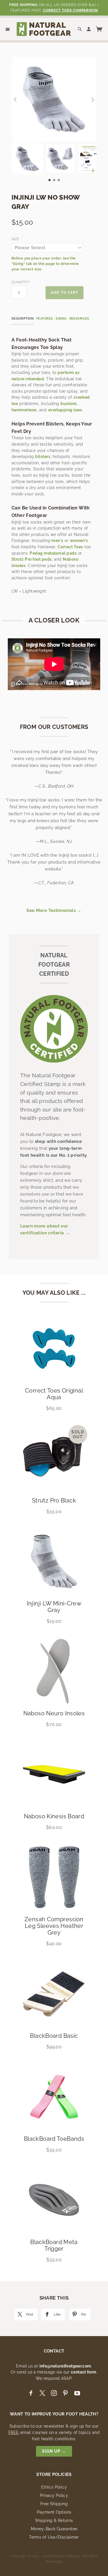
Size (15, 239)
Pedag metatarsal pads (53, 553)
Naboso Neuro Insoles (54, 1713)
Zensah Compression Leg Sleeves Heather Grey (54, 1926)
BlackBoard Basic (54, 2036)
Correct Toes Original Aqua (54, 1394)
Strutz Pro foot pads (32, 559)
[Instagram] (54, 2393)
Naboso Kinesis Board (54, 1816)
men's (57, 541)
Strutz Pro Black (54, 1500)
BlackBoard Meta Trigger (54, 2245)
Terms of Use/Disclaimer (54, 2537)
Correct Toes (70, 547)
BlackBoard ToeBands (54, 2139)
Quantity (19, 282)
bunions (69, 404)
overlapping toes (65, 410)
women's (79, 541)
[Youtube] (77, 2393)
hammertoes (24, 410)
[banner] (44, 29)
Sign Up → (54, 2451)
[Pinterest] (65, 2393)
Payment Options (54, 2512)
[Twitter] (42, 2393)
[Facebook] (31, 2393)
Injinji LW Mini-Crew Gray (54, 1607)
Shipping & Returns (54, 2520)
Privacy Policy (54, 2495)
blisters (43, 457)
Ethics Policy (54, 2487)
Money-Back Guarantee (54, 2529)
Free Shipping (54, 2504)
